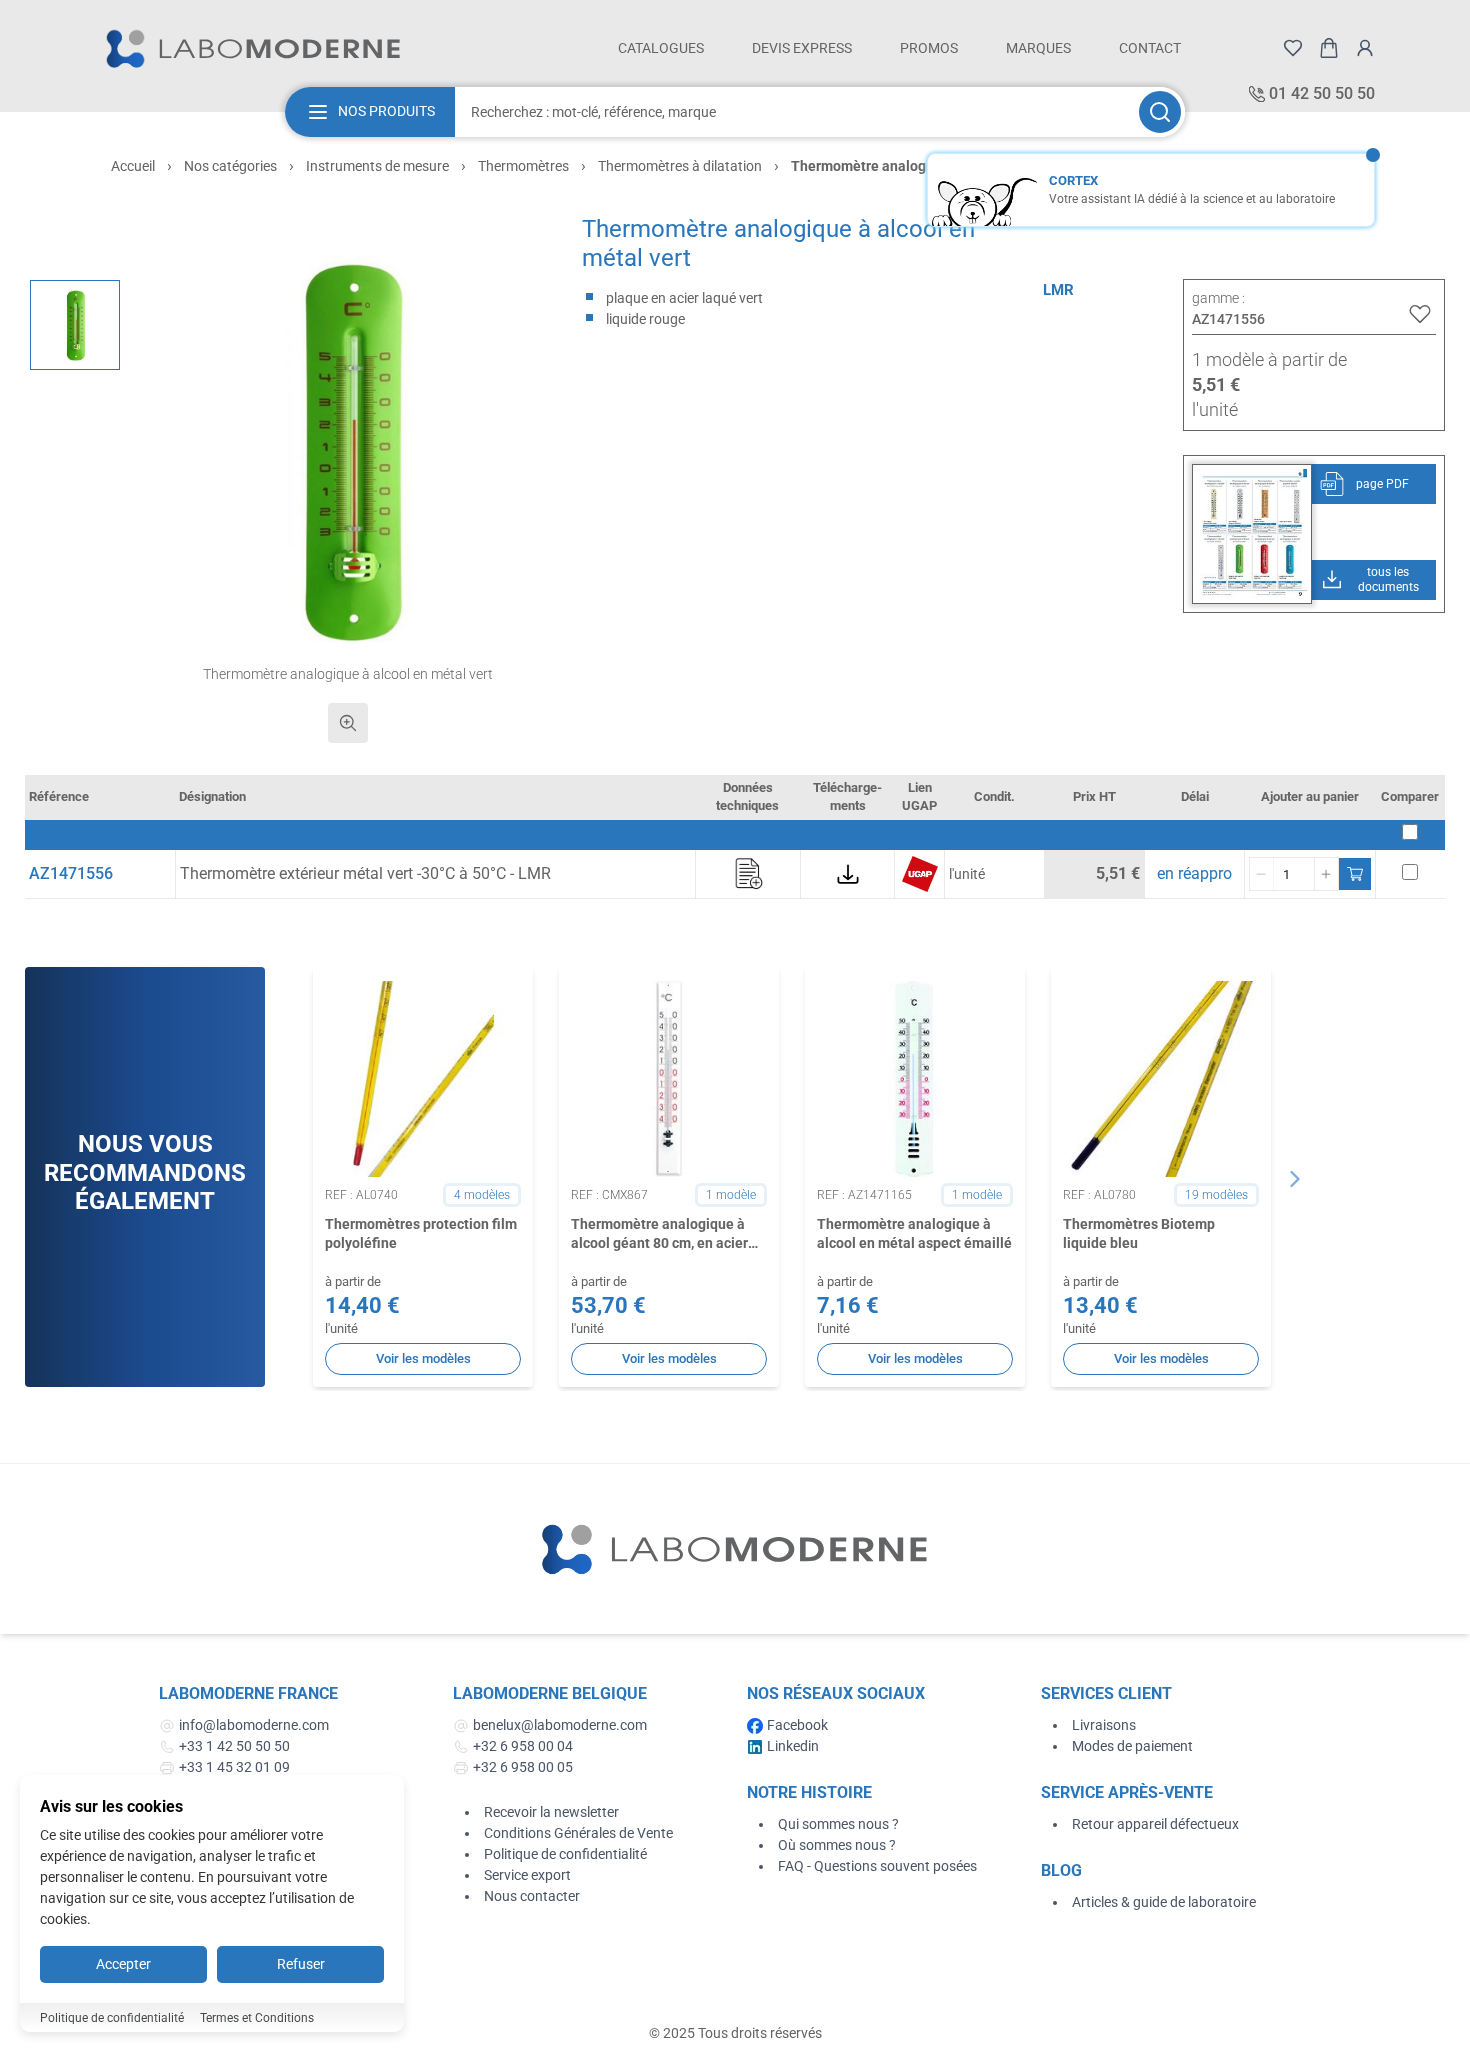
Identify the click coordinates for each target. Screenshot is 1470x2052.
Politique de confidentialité (565, 1854)
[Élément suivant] (1295, 1179)
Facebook (797, 1725)
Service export (527, 1875)
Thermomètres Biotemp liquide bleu (1139, 1233)
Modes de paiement (1132, 1746)
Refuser (301, 1964)
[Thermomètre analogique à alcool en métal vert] (75, 325)
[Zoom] (348, 723)
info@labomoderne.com (254, 1725)
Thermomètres (523, 166)
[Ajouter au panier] (1355, 874)
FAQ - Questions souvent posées (877, 1866)
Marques (1038, 48)
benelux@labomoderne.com (560, 1725)
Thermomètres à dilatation (680, 166)
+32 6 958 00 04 (523, 1746)
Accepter (123, 1964)
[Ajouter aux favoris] (1420, 314)
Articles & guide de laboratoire (1164, 1902)
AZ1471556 (71, 873)
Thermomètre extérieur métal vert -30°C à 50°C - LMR (365, 873)
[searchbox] (795, 112)
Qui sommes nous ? (838, 1824)
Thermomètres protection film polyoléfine (421, 1233)
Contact (1150, 48)
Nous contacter (532, 1896)
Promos (929, 48)
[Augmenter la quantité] (1326, 874)
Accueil (133, 166)
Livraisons (1104, 1725)
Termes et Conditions (257, 2018)
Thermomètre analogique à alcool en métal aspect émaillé (914, 1233)
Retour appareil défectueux (1155, 1824)
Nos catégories (230, 166)
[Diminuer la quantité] (1262, 874)
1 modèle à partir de (1269, 359)
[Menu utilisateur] (1365, 48)
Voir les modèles (423, 1358)
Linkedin (793, 1746)
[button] (348, 449)
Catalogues (661, 48)
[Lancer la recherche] (1160, 112)
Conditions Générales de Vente (578, 1833)
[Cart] (1329, 48)
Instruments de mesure (377, 166)
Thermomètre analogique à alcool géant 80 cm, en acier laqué (659, 1235)
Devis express (802, 48)
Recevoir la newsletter (551, 1812)
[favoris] (1293, 48)
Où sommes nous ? (837, 1845)
